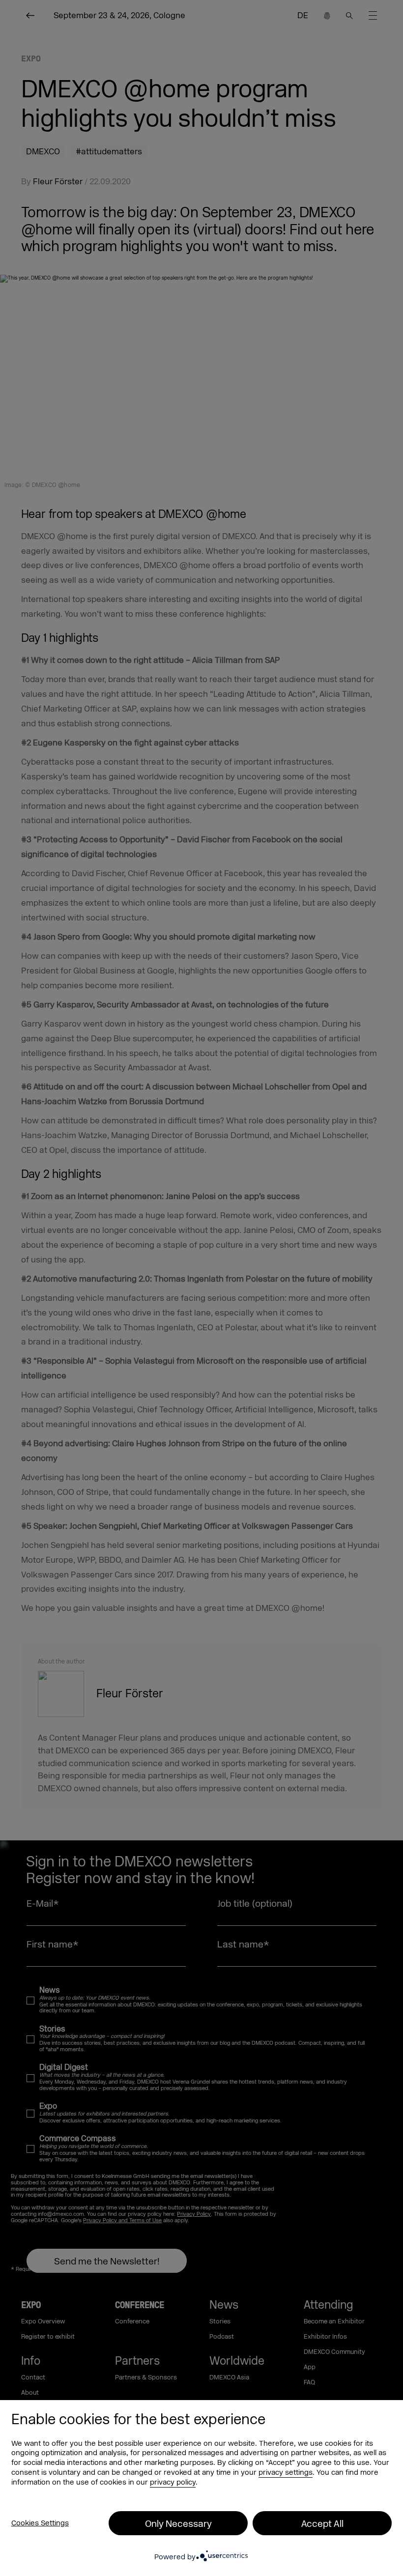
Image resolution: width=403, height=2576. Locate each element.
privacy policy (173, 2482)
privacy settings (286, 2473)
